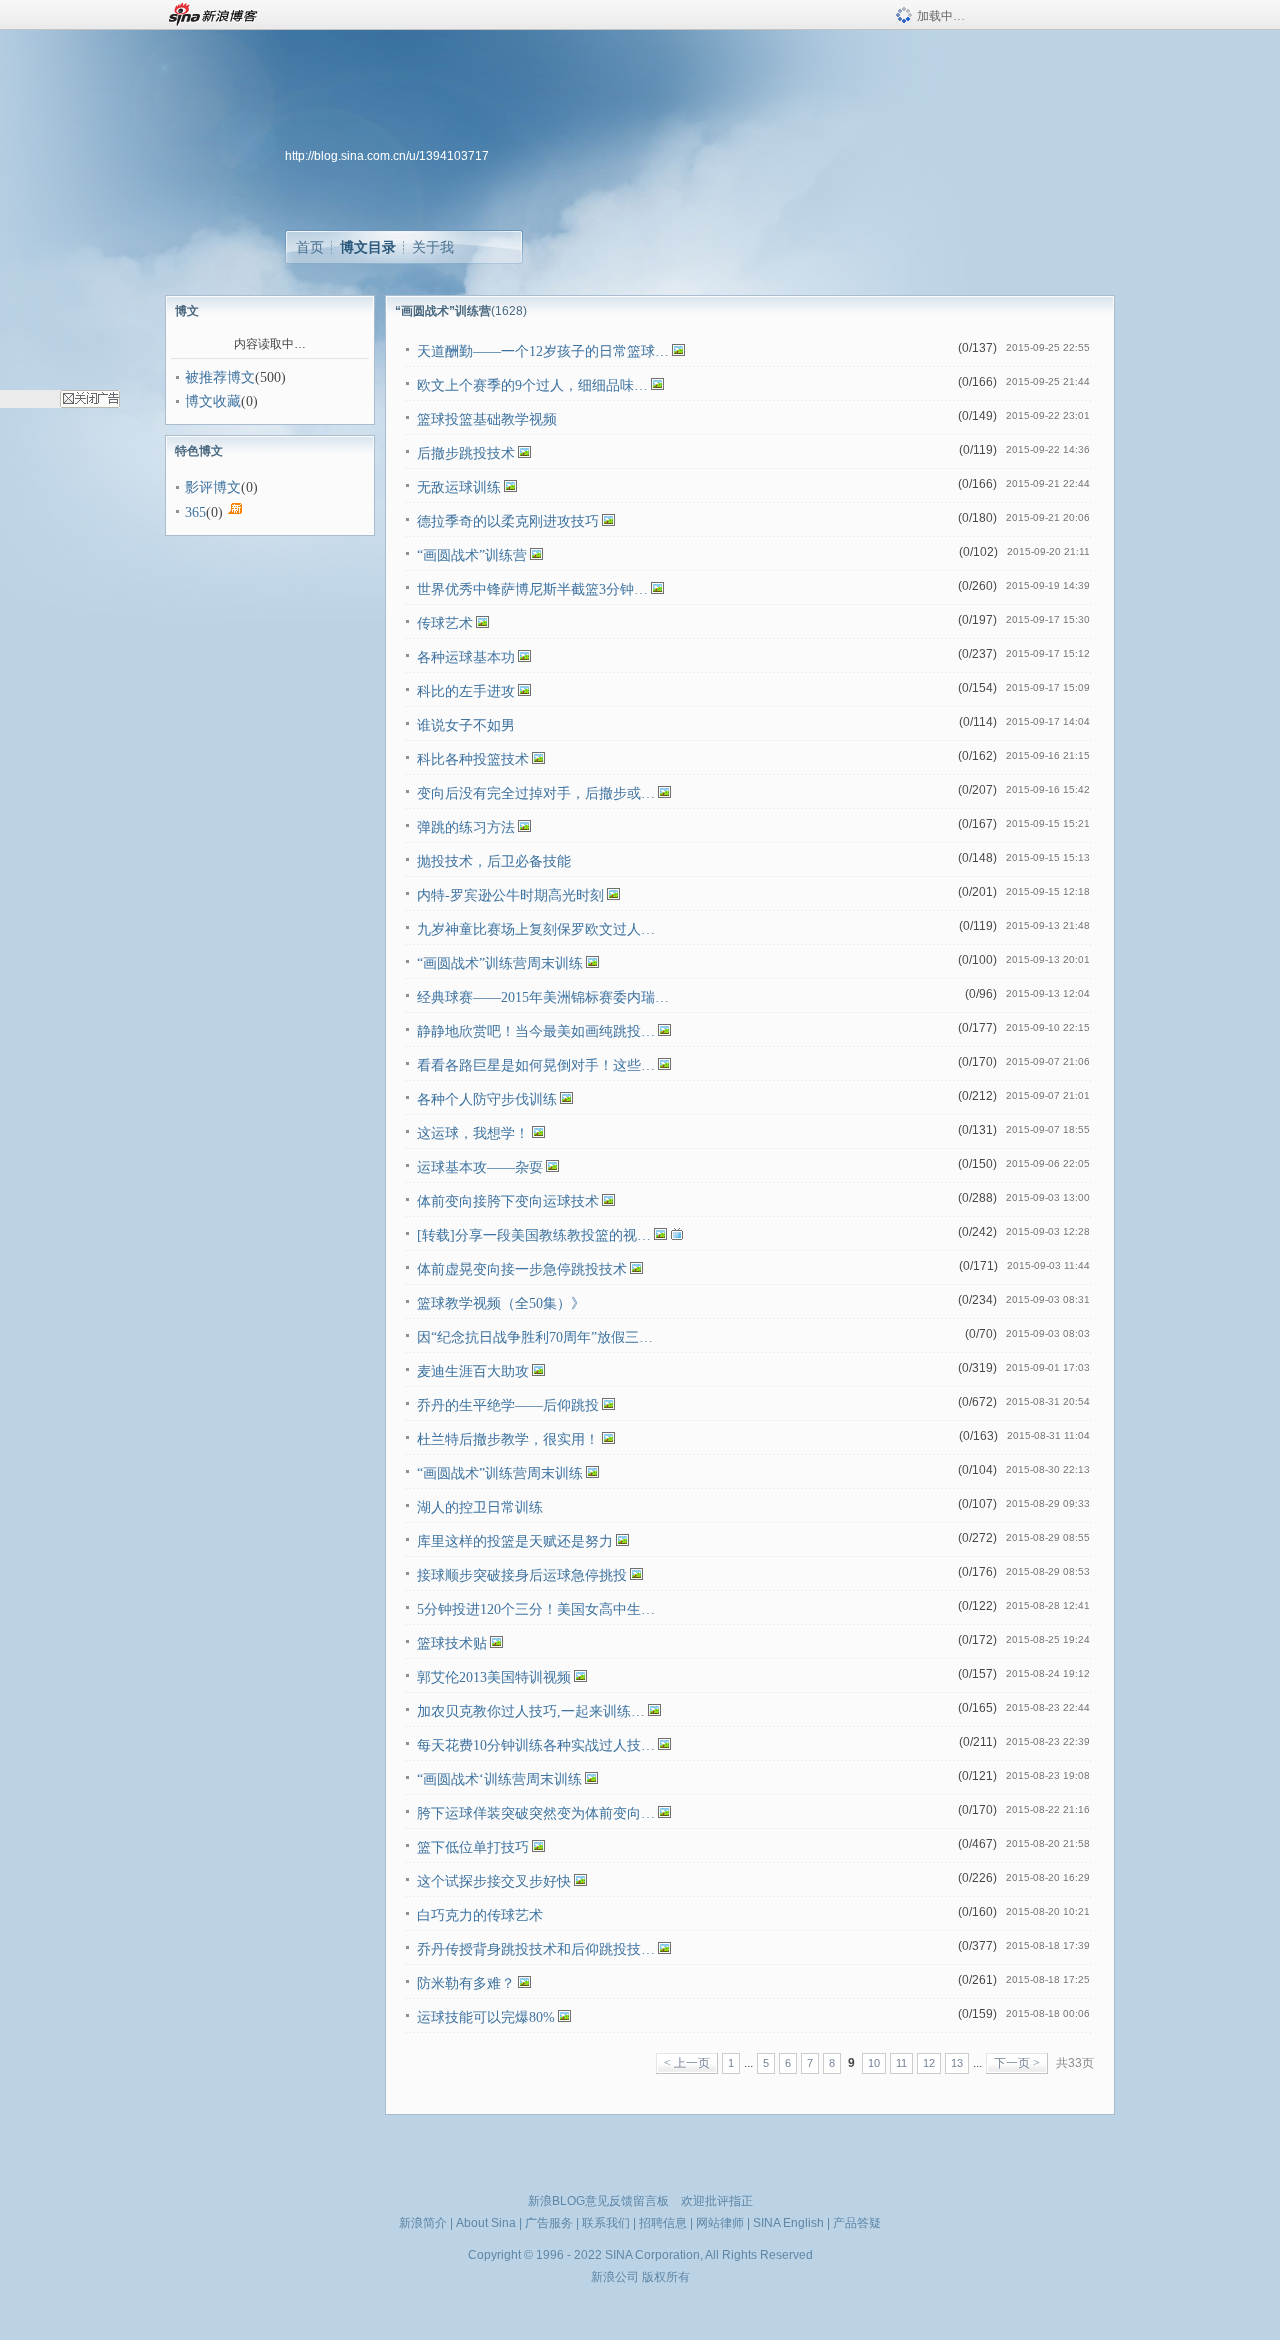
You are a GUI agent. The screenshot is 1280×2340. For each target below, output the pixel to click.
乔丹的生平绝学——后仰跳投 (508, 1405)
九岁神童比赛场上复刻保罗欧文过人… (536, 929)
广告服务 (549, 2223)
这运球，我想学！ (473, 1133)
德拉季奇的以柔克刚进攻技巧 (508, 521)
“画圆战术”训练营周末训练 (500, 963)
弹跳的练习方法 (466, 827)
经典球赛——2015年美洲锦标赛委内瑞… (543, 997)
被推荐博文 (220, 377)
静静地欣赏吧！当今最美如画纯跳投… (536, 1031)
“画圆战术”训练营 (472, 555)
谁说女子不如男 (466, 725)
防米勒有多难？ (466, 1983)
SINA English (788, 2223)
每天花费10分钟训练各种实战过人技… (536, 1745)
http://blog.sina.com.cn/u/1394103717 (387, 156)
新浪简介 (423, 2223)
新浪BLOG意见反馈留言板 (598, 2201)
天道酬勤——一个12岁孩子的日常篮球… (543, 351)
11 (901, 2063)
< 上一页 (687, 2063)
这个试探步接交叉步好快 (494, 1881)
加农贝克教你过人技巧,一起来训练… (531, 1711)
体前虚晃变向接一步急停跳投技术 (522, 1269)
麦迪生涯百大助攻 (473, 1371)
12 (929, 2063)
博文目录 (368, 247)
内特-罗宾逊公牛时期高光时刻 (510, 895)
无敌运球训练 (459, 487)
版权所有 (666, 2277)
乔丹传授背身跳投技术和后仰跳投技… (536, 1949)
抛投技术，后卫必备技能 (494, 861)
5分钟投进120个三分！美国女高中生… (536, 1609)
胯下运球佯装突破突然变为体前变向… (536, 1813)
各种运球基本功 (466, 657)
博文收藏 (213, 401)
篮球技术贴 (452, 1643)
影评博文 (213, 487)
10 (874, 2063)
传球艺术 (445, 623)
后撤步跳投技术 (466, 453)
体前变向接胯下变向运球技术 (508, 1201)
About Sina (486, 2223)
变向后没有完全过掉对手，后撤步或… (536, 793)
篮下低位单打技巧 (473, 1847)
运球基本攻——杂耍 (480, 1167)
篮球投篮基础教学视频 (487, 419)
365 (195, 512)
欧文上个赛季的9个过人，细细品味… (532, 385)
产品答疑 (857, 2223)
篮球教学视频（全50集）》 (501, 1303)
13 (957, 2063)
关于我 (433, 247)
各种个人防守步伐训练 (487, 1099)
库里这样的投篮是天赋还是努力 (515, 1541)
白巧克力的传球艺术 (480, 1915)
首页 (310, 247)
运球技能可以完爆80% (486, 2017)
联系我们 (606, 2223)
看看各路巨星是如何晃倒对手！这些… (536, 1065)
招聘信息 (663, 2223)
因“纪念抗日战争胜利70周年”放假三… (535, 1337)
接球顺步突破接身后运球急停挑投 (522, 1575)
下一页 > (1017, 2063)
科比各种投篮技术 (473, 759)
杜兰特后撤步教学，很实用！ (508, 1439)
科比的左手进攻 (466, 691)
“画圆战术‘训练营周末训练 (499, 1779)
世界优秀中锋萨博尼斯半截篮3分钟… (532, 589)
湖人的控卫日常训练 (480, 1507)
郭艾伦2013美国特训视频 (494, 1677)
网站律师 (720, 2223)
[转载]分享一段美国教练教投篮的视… (534, 1235)
